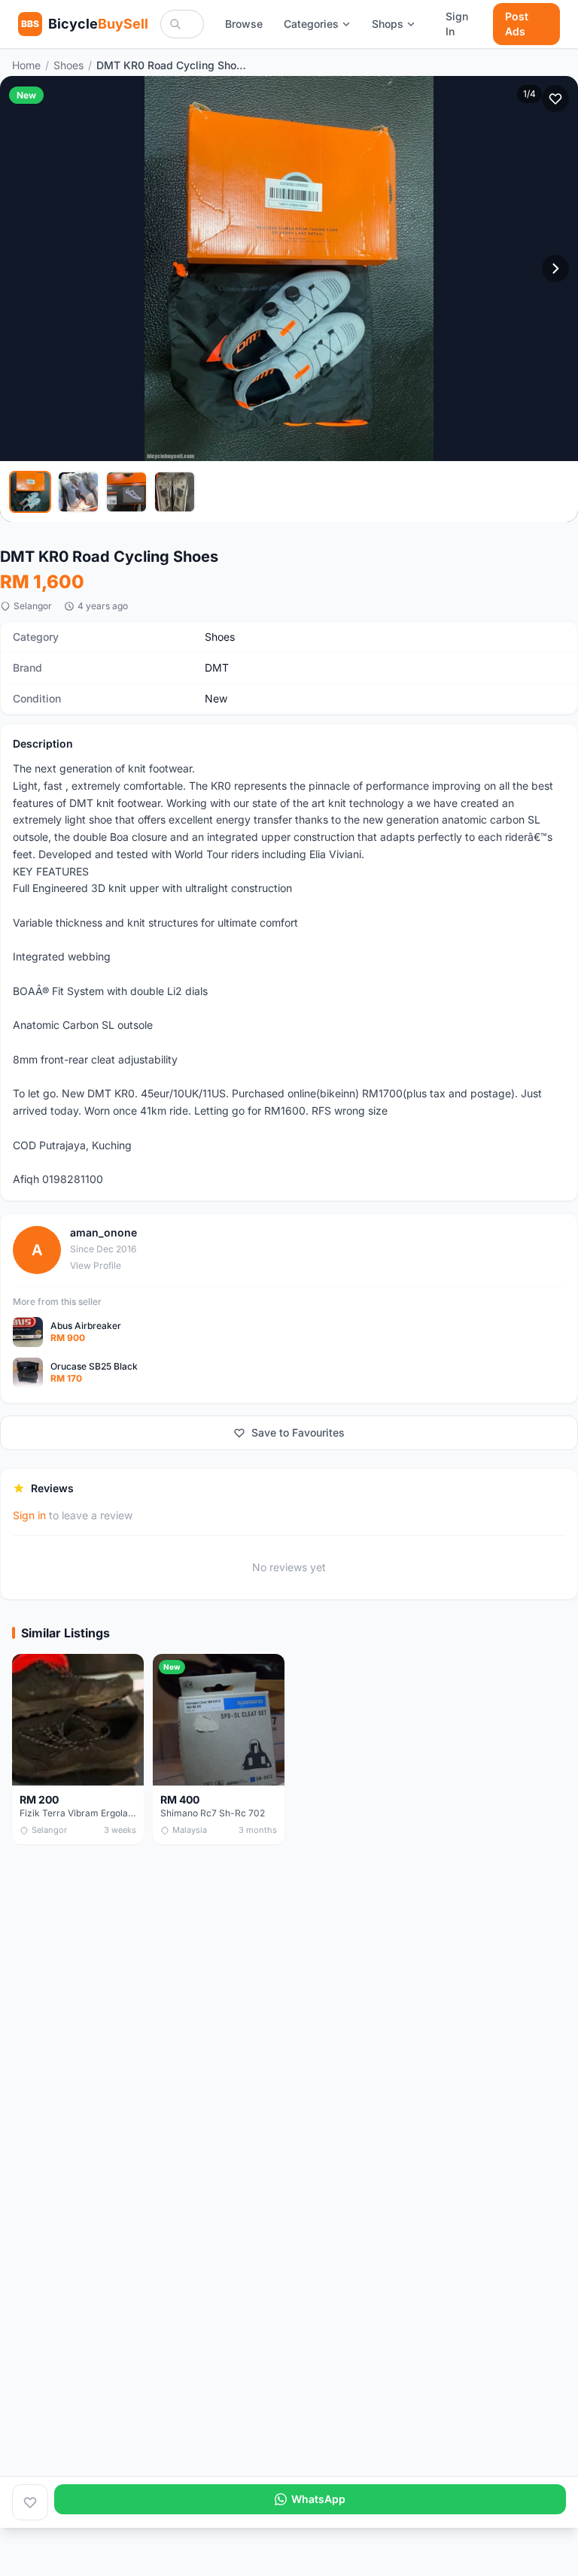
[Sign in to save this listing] (555, 99)
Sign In (457, 24)
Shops (388, 24)
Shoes (68, 65)
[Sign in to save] (30, 2502)
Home (26, 65)
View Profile (96, 1265)
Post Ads (517, 24)
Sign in (29, 1515)
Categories (311, 24)
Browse (244, 24)
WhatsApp (318, 2499)
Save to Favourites (298, 1432)
